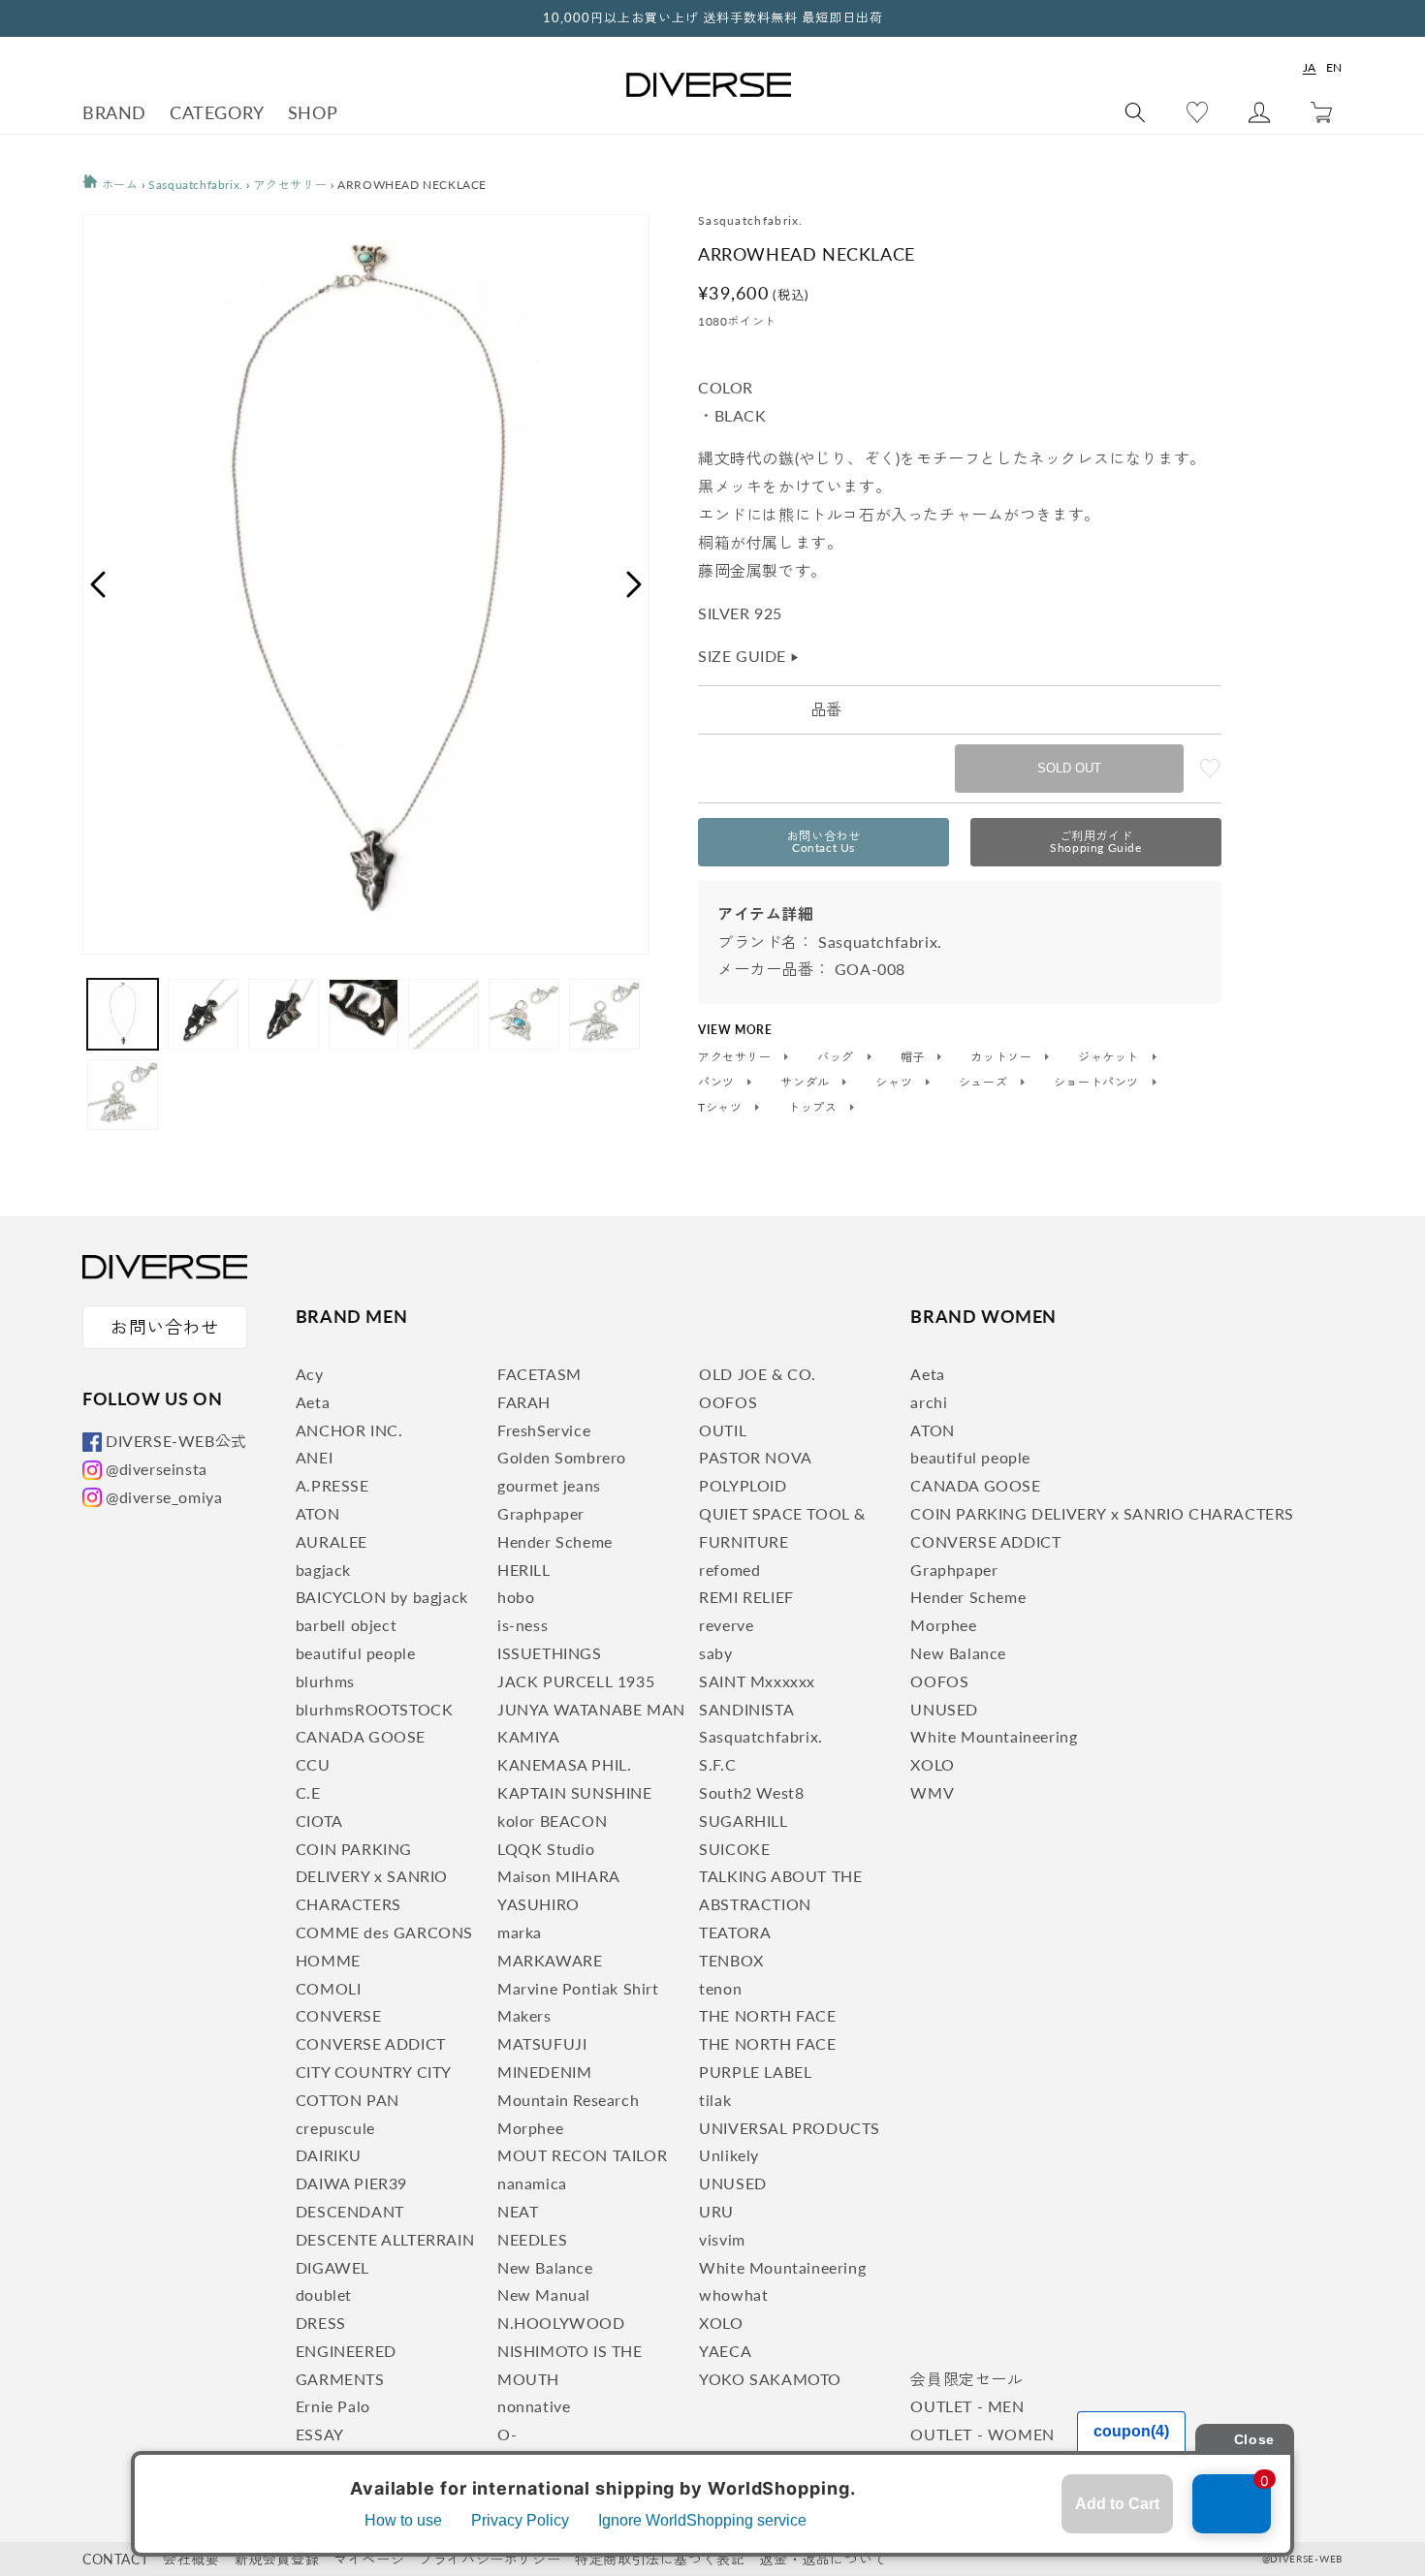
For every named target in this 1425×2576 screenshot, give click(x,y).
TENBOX (731, 1960)
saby (715, 1653)
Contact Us (824, 842)
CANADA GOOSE (361, 1736)
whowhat (733, 2294)
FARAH (524, 1402)
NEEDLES (532, 2239)
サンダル (807, 1083)
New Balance (545, 2267)
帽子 (915, 1057)
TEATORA (735, 1932)
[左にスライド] (97, 584)
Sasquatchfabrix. (196, 185)
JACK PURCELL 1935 (576, 1681)
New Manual (544, 2294)
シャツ (895, 1083)
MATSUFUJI (542, 2043)
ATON (317, 1513)
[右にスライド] (635, 584)
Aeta (313, 1402)
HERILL (524, 1570)
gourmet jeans (549, 1485)
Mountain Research (568, 2100)
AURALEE (332, 1541)
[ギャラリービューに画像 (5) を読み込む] (443, 1014)
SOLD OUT (1069, 768)
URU (716, 2211)
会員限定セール (966, 2379)
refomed (729, 1570)
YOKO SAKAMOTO (770, 2379)
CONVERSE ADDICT (371, 2043)
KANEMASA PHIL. (564, 1764)
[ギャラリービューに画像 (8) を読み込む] (123, 1095)
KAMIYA (529, 1736)
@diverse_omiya (164, 1497)
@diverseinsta (157, 1469)
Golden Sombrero (562, 1457)
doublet (324, 2294)
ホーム (118, 185)
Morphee (530, 2128)
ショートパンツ (1098, 1083)
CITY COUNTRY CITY (374, 2072)
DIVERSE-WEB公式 (176, 1441)
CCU (313, 1764)
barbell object (346, 1625)
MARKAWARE (550, 1960)
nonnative (534, 2406)
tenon (720, 1988)
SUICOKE (734, 1849)
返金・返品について (823, 2559)
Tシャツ (722, 1108)
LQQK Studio (546, 1849)
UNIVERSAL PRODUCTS (790, 2128)
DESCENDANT (350, 2211)
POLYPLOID (743, 1485)
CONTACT (115, 2559)
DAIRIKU (329, 2155)
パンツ (718, 1083)
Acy (310, 1374)
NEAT (518, 2211)
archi (929, 1402)
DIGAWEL (332, 2267)
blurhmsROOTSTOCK (375, 1709)
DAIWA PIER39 (351, 2183)
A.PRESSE (332, 1485)
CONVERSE (339, 2015)
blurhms (325, 1681)
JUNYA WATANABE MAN (591, 1709)
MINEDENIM (544, 2072)
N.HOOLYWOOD (561, 2323)
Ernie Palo (333, 2406)
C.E (308, 1792)
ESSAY (320, 2434)
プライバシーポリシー (490, 2559)
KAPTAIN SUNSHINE (575, 1792)
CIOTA (319, 1821)
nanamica (532, 2183)
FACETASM (539, 1374)
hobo (516, 1597)
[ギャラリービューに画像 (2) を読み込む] (203, 1014)
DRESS (321, 2323)
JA (1310, 67)
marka (520, 1932)
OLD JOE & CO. (758, 1374)
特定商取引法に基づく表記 (660, 2559)
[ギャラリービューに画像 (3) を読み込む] (284, 1014)
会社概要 (191, 2559)
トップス (814, 1108)
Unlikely (729, 2155)
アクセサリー (291, 185)
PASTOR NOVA (756, 1457)
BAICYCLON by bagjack (382, 1597)
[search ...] (1135, 112)
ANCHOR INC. (349, 1430)
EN (1334, 67)
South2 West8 (751, 1792)
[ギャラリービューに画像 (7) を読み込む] (604, 1014)
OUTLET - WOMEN (982, 2434)
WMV (932, 1792)
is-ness (522, 1625)
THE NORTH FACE (767, 2015)
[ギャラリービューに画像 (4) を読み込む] (364, 1014)
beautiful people (356, 1653)
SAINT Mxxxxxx (757, 1681)
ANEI (314, 1457)
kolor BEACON (552, 1821)
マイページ (369, 2559)
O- (507, 2434)
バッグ (837, 1057)
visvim (722, 2239)
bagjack (323, 1570)
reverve (726, 1625)
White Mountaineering (782, 2267)
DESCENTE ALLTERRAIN (385, 2239)
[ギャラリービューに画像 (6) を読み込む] (524, 1014)
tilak (715, 2100)
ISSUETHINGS (550, 1653)
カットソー (1003, 1057)
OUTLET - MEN (967, 2406)
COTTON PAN (348, 2100)
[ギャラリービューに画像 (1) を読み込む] (123, 1014)
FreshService (544, 1430)
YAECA (725, 2351)
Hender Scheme (555, 1541)
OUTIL (723, 1430)
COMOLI (329, 1988)
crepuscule (335, 2128)
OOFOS (728, 1402)
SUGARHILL (743, 1821)
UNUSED (733, 2183)
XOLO (721, 2323)
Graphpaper (541, 1513)
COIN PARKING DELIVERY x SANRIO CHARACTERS (372, 1877)
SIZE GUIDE (749, 656)
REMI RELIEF (746, 1597)
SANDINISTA (746, 1709)
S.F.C (717, 1764)
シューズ (985, 1083)
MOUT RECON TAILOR (582, 2155)
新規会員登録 (277, 2559)
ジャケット (1110, 1057)
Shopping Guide (1095, 842)
